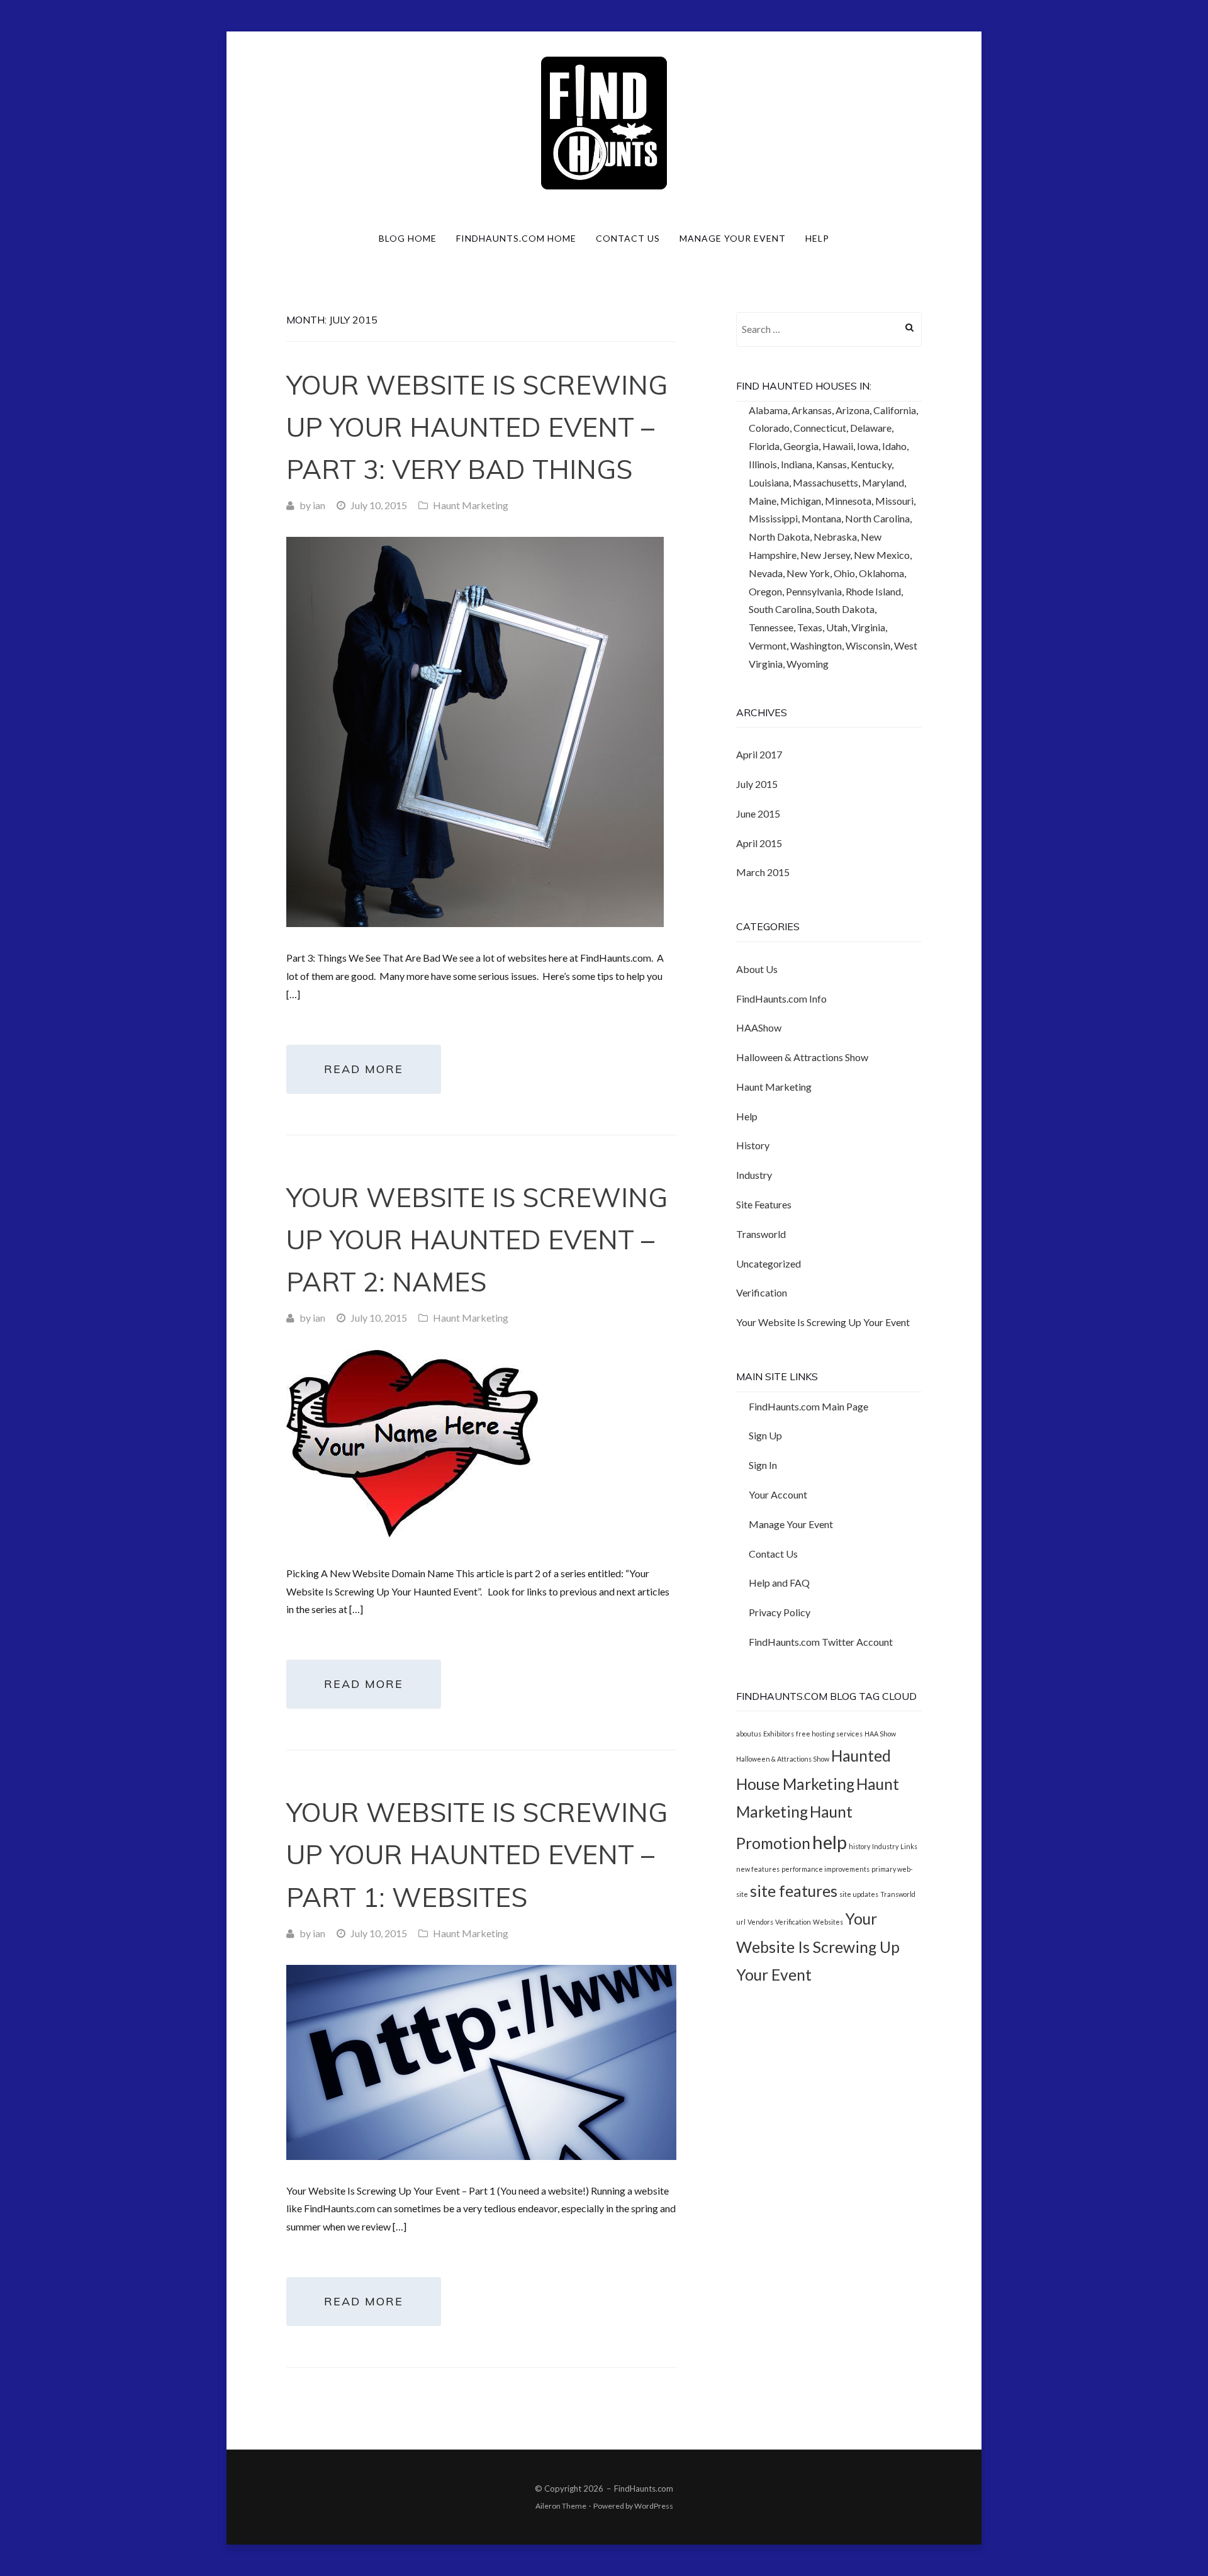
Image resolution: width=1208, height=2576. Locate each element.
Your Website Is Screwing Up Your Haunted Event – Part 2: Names (477, 1240)
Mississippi (773, 518)
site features (794, 1891)
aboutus (749, 1734)
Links (909, 1846)
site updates (859, 1894)
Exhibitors (779, 1734)
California (895, 410)
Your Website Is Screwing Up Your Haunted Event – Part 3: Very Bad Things (477, 427)
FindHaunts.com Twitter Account (821, 1642)
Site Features (764, 1204)
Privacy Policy (780, 1612)
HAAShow (759, 1027)
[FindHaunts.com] (604, 122)
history (859, 1846)
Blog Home (408, 238)
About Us (757, 969)
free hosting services (829, 1734)
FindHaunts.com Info (781, 998)
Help (817, 238)
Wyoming (808, 664)
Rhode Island (873, 591)
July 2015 (757, 784)
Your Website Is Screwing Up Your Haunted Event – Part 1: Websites (477, 1854)
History (753, 1145)
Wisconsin (868, 645)
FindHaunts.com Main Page (808, 1406)
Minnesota (848, 501)
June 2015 (758, 813)
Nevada (766, 573)
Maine (763, 501)
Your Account (778, 1494)
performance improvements (825, 1869)
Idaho (894, 446)
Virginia (868, 627)
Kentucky (871, 464)
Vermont (768, 645)
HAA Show (880, 1734)
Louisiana (769, 482)
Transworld (761, 1234)
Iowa (868, 446)
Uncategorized (769, 1263)
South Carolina (780, 609)
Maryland (883, 482)
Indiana (797, 464)
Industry (754, 1175)
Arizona (853, 410)
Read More (364, 1069)
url (741, 1922)
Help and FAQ (779, 1583)
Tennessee (771, 627)
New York (808, 573)
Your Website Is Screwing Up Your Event (823, 1322)
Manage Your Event (733, 238)
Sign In (763, 1465)
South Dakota (845, 609)
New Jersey (825, 555)
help (830, 1842)
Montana (821, 518)
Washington (816, 645)
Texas (810, 627)
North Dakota (779, 537)
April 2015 (759, 843)
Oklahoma (881, 573)
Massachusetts (825, 482)
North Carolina (877, 518)
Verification (762, 1292)
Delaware (871, 428)
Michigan (801, 501)
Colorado (769, 428)
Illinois (763, 464)
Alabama (768, 410)
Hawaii (838, 446)
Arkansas (812, 410)
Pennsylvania (814, 591)
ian (319, 505)
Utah (837, 627)
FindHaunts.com (644, 2489)
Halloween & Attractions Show (802, 1057)
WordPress (654, 2506)
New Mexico (882, 555)
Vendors (760, 1922)
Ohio (844, 573)
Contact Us (628, 238)
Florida (764, 446)
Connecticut (820, 428)
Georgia (801, 446)
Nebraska (835, 537)
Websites (828, 1922)
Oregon (765, 591)
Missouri (894, 501)
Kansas (831, 464)
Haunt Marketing (471, 505)
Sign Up (765, 1435)
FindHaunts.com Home (516, 238)
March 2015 (763, 872)
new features (758, 1869)
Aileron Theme (561, 2506)
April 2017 (759, 754)
